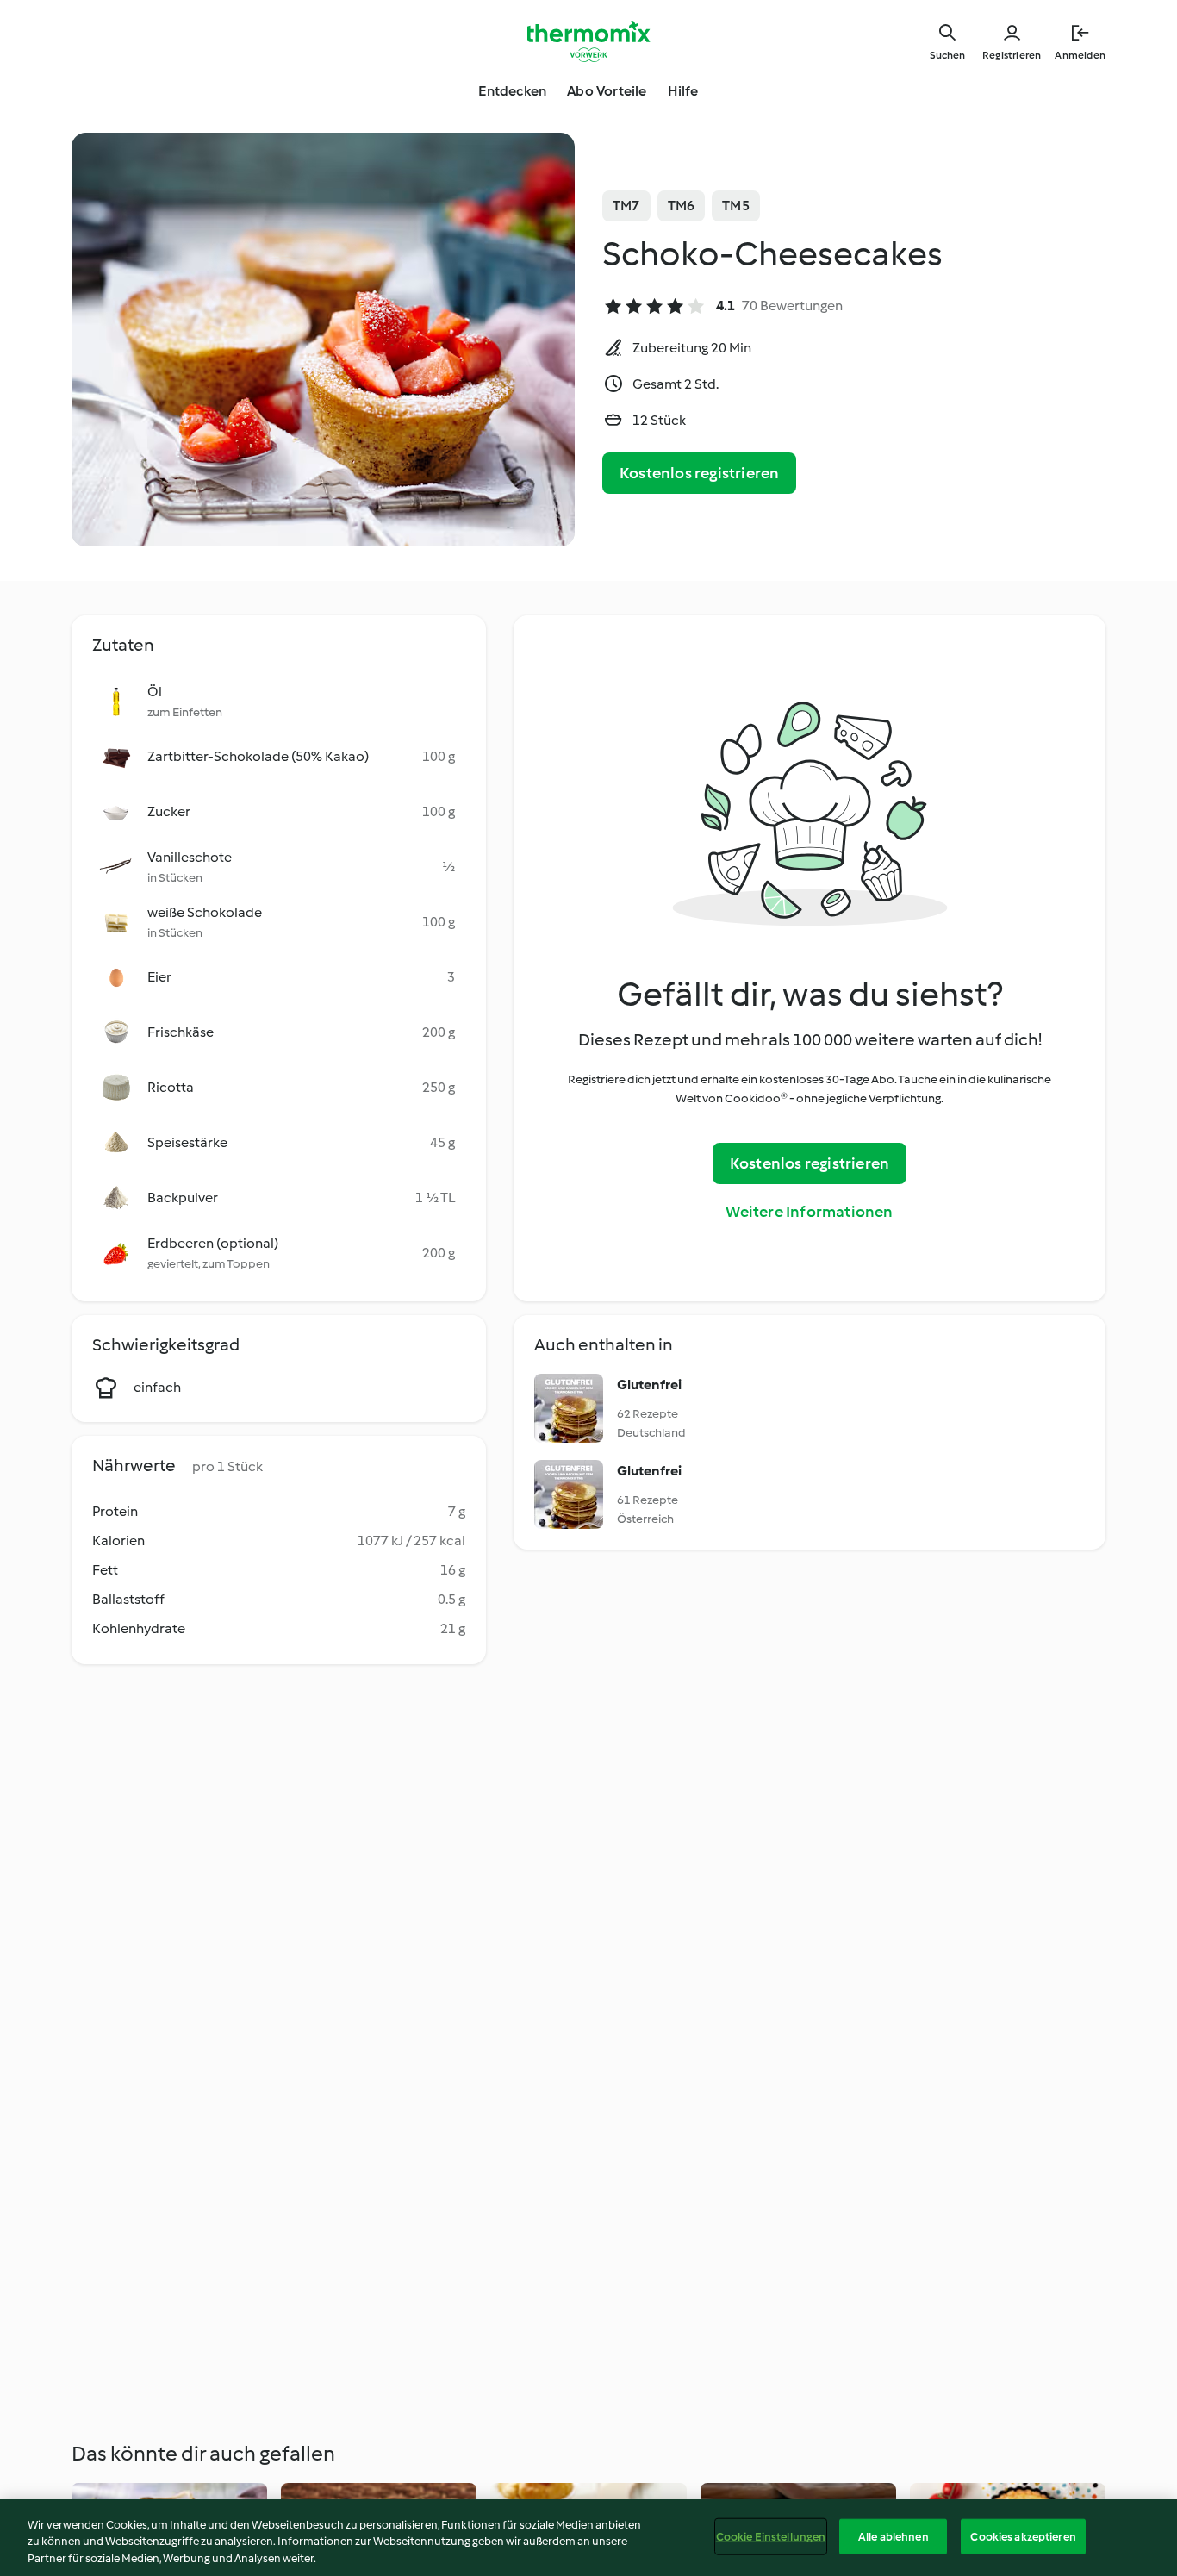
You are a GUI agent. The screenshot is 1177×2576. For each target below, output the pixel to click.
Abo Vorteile (607, 91)
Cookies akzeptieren (1023, 2536)
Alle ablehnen (894, 2536)
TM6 (682, 206)
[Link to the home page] (588, 41)
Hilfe (683, 91)
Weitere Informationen (809, 1212)
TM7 (626, 206)
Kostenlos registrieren (699, 473)
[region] (588, 2538)
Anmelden (1080, 55)
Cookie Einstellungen (771, 2536)
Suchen (947, 55)
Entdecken (512, 91)
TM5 (736, 206)
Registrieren (1012, 55)
